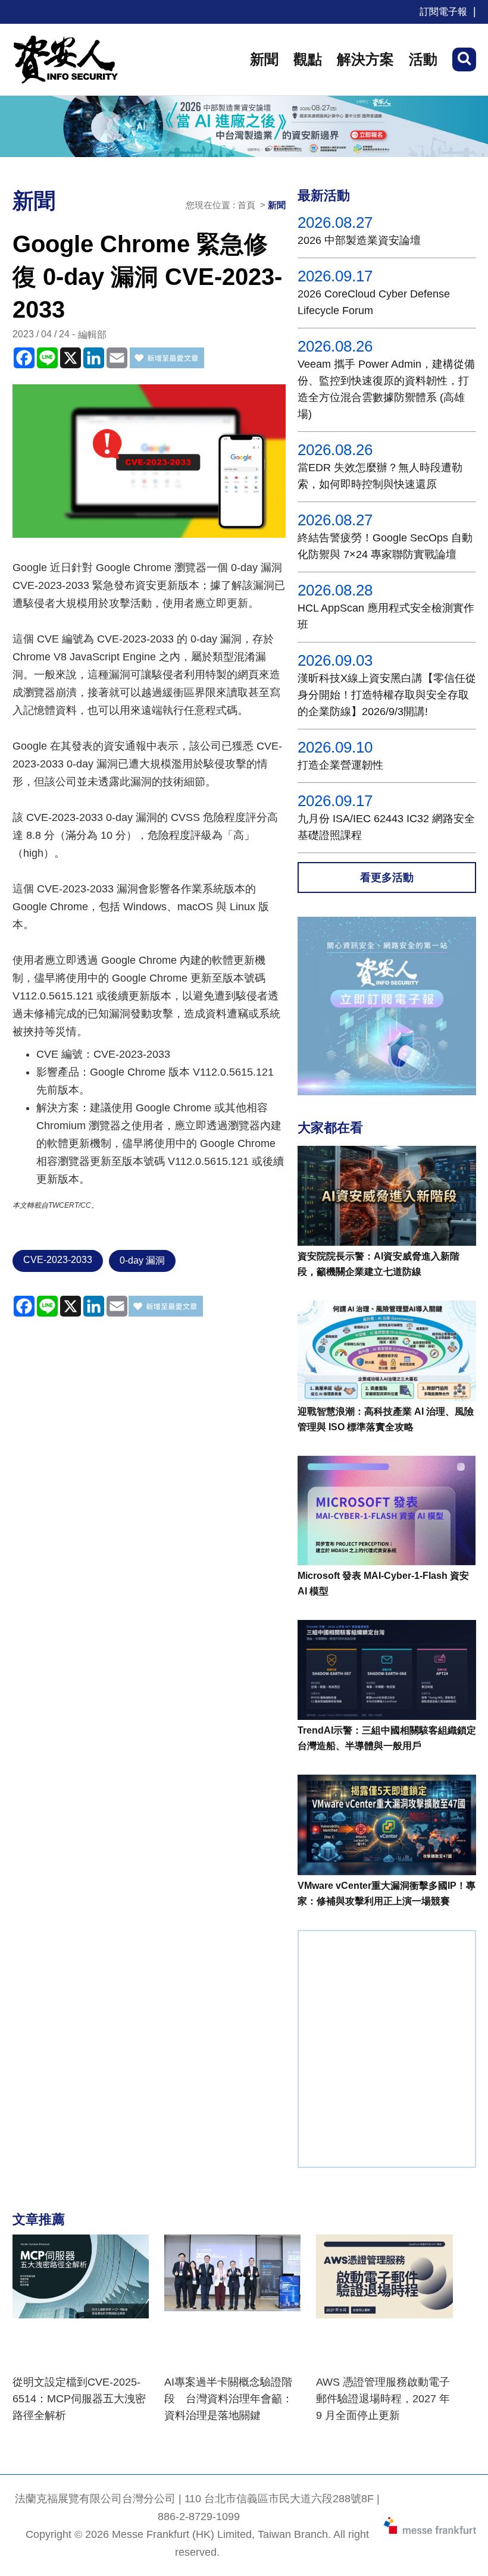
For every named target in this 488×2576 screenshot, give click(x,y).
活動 (423, 59)
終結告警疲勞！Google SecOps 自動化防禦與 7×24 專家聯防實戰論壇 (385, 546)
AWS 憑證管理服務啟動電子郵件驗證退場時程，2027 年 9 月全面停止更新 (383, 2399)
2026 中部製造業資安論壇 (359, 240)
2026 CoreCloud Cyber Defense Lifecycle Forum (374, 302)
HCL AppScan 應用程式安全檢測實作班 (386, 616)
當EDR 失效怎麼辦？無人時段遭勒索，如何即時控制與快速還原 (380, 476)
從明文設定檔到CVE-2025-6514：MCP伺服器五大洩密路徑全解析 (79, 2399)
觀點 (308, 59)
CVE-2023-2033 (58, 1260)
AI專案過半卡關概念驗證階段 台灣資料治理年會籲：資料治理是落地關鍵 (229, 2399)
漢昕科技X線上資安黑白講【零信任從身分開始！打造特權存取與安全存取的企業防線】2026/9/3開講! (387, 695)
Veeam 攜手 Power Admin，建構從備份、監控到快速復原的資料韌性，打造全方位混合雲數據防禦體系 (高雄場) (386, 389)
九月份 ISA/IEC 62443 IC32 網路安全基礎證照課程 (386, 827)
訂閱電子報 (443, 12)
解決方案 (365, 59)
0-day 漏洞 (142, 1260)
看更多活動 (387, 878)
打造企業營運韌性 (340, 765)
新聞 (264, 59)
